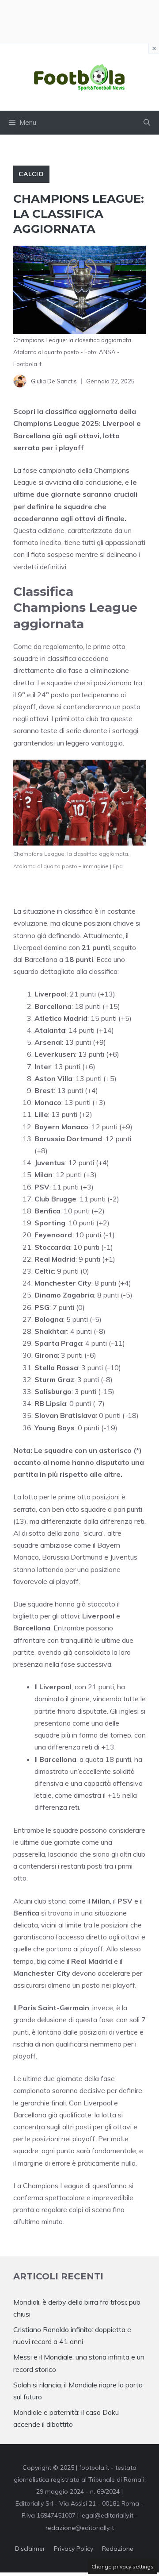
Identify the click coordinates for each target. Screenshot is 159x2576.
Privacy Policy (74, 2549)
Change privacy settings (123, 2566)
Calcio (31, 174)
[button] (147, 123)
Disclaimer (30, 2549)
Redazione (118, 2549)
